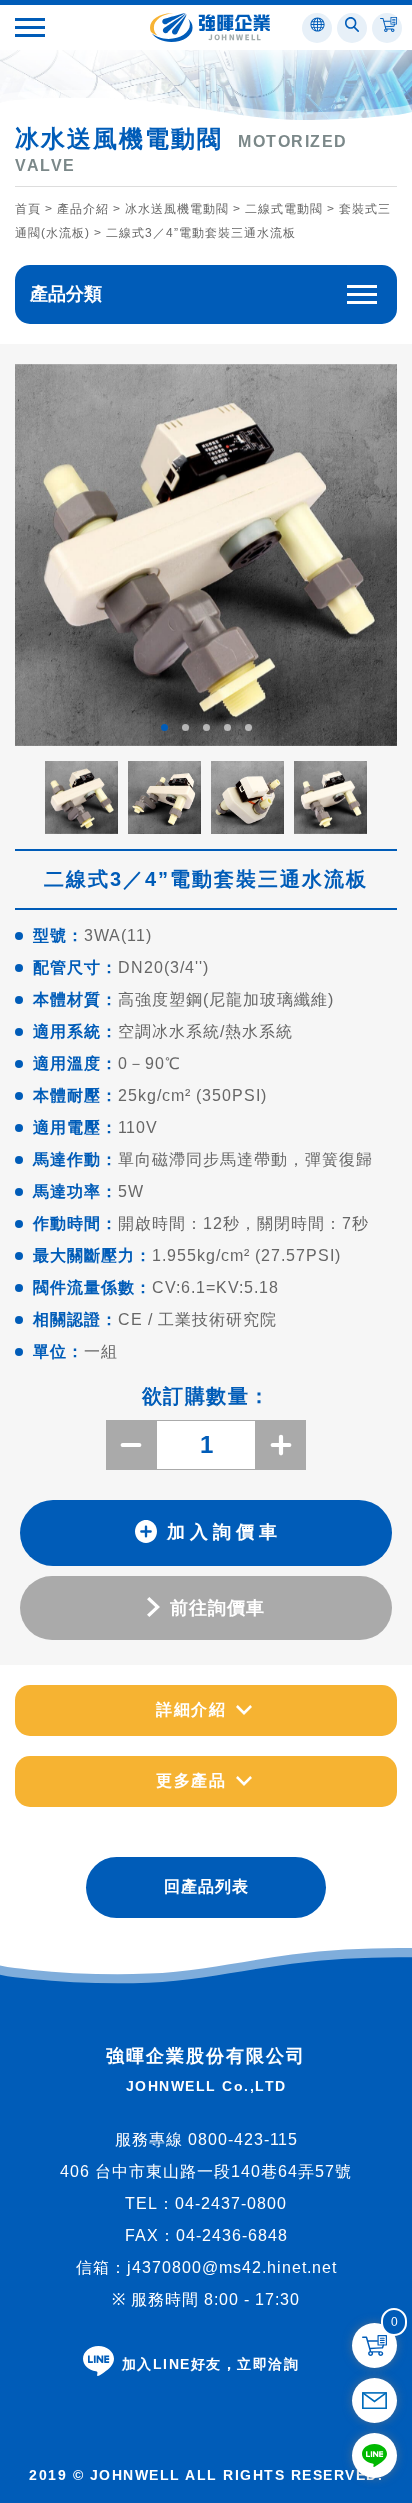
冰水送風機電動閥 (177, 209)
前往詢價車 (217, 1608)
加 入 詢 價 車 (222, 1532)
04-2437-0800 (231, 2203)
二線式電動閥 (284, 209)
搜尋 (217, 124)
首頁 (28, 209)
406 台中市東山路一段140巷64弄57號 (206, 2171)
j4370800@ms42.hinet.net (232, 2267)
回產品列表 (206, 1886)
